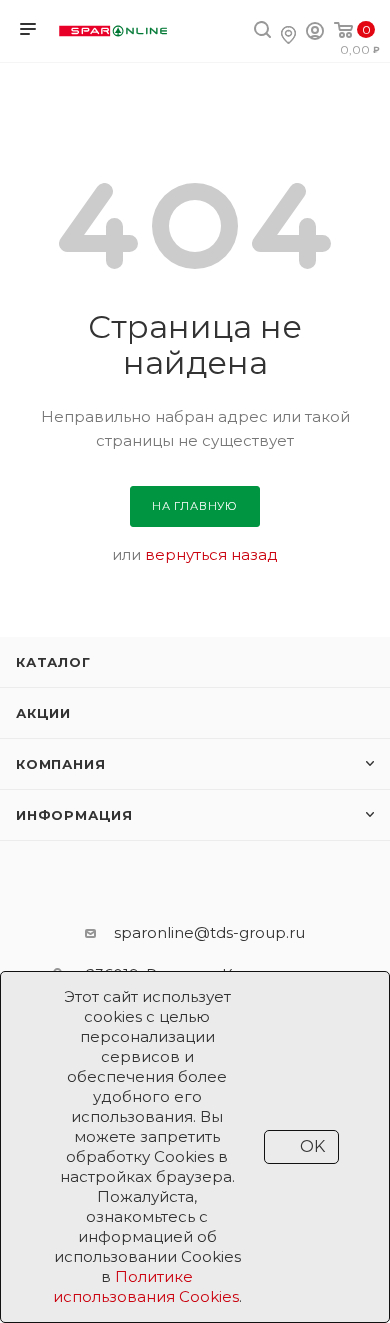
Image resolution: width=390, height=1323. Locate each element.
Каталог (53, 662)
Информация (74, 815)
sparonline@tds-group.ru (209, 932)
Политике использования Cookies (146, 1286)
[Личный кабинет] (315, 33)
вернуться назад (211, 554)
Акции (43, 713)
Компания (60, 764)
